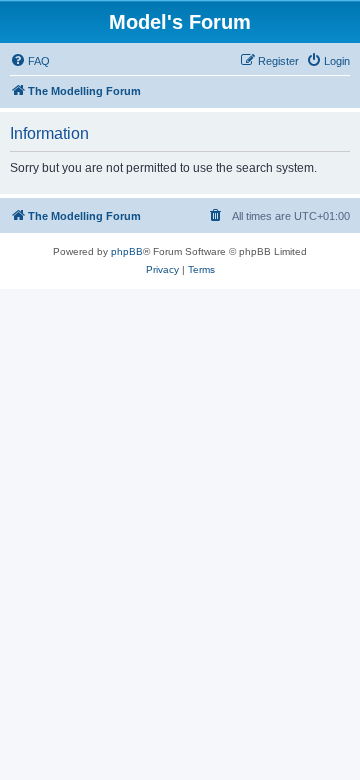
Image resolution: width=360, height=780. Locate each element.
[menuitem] (30, 61)
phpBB (127, 251)
